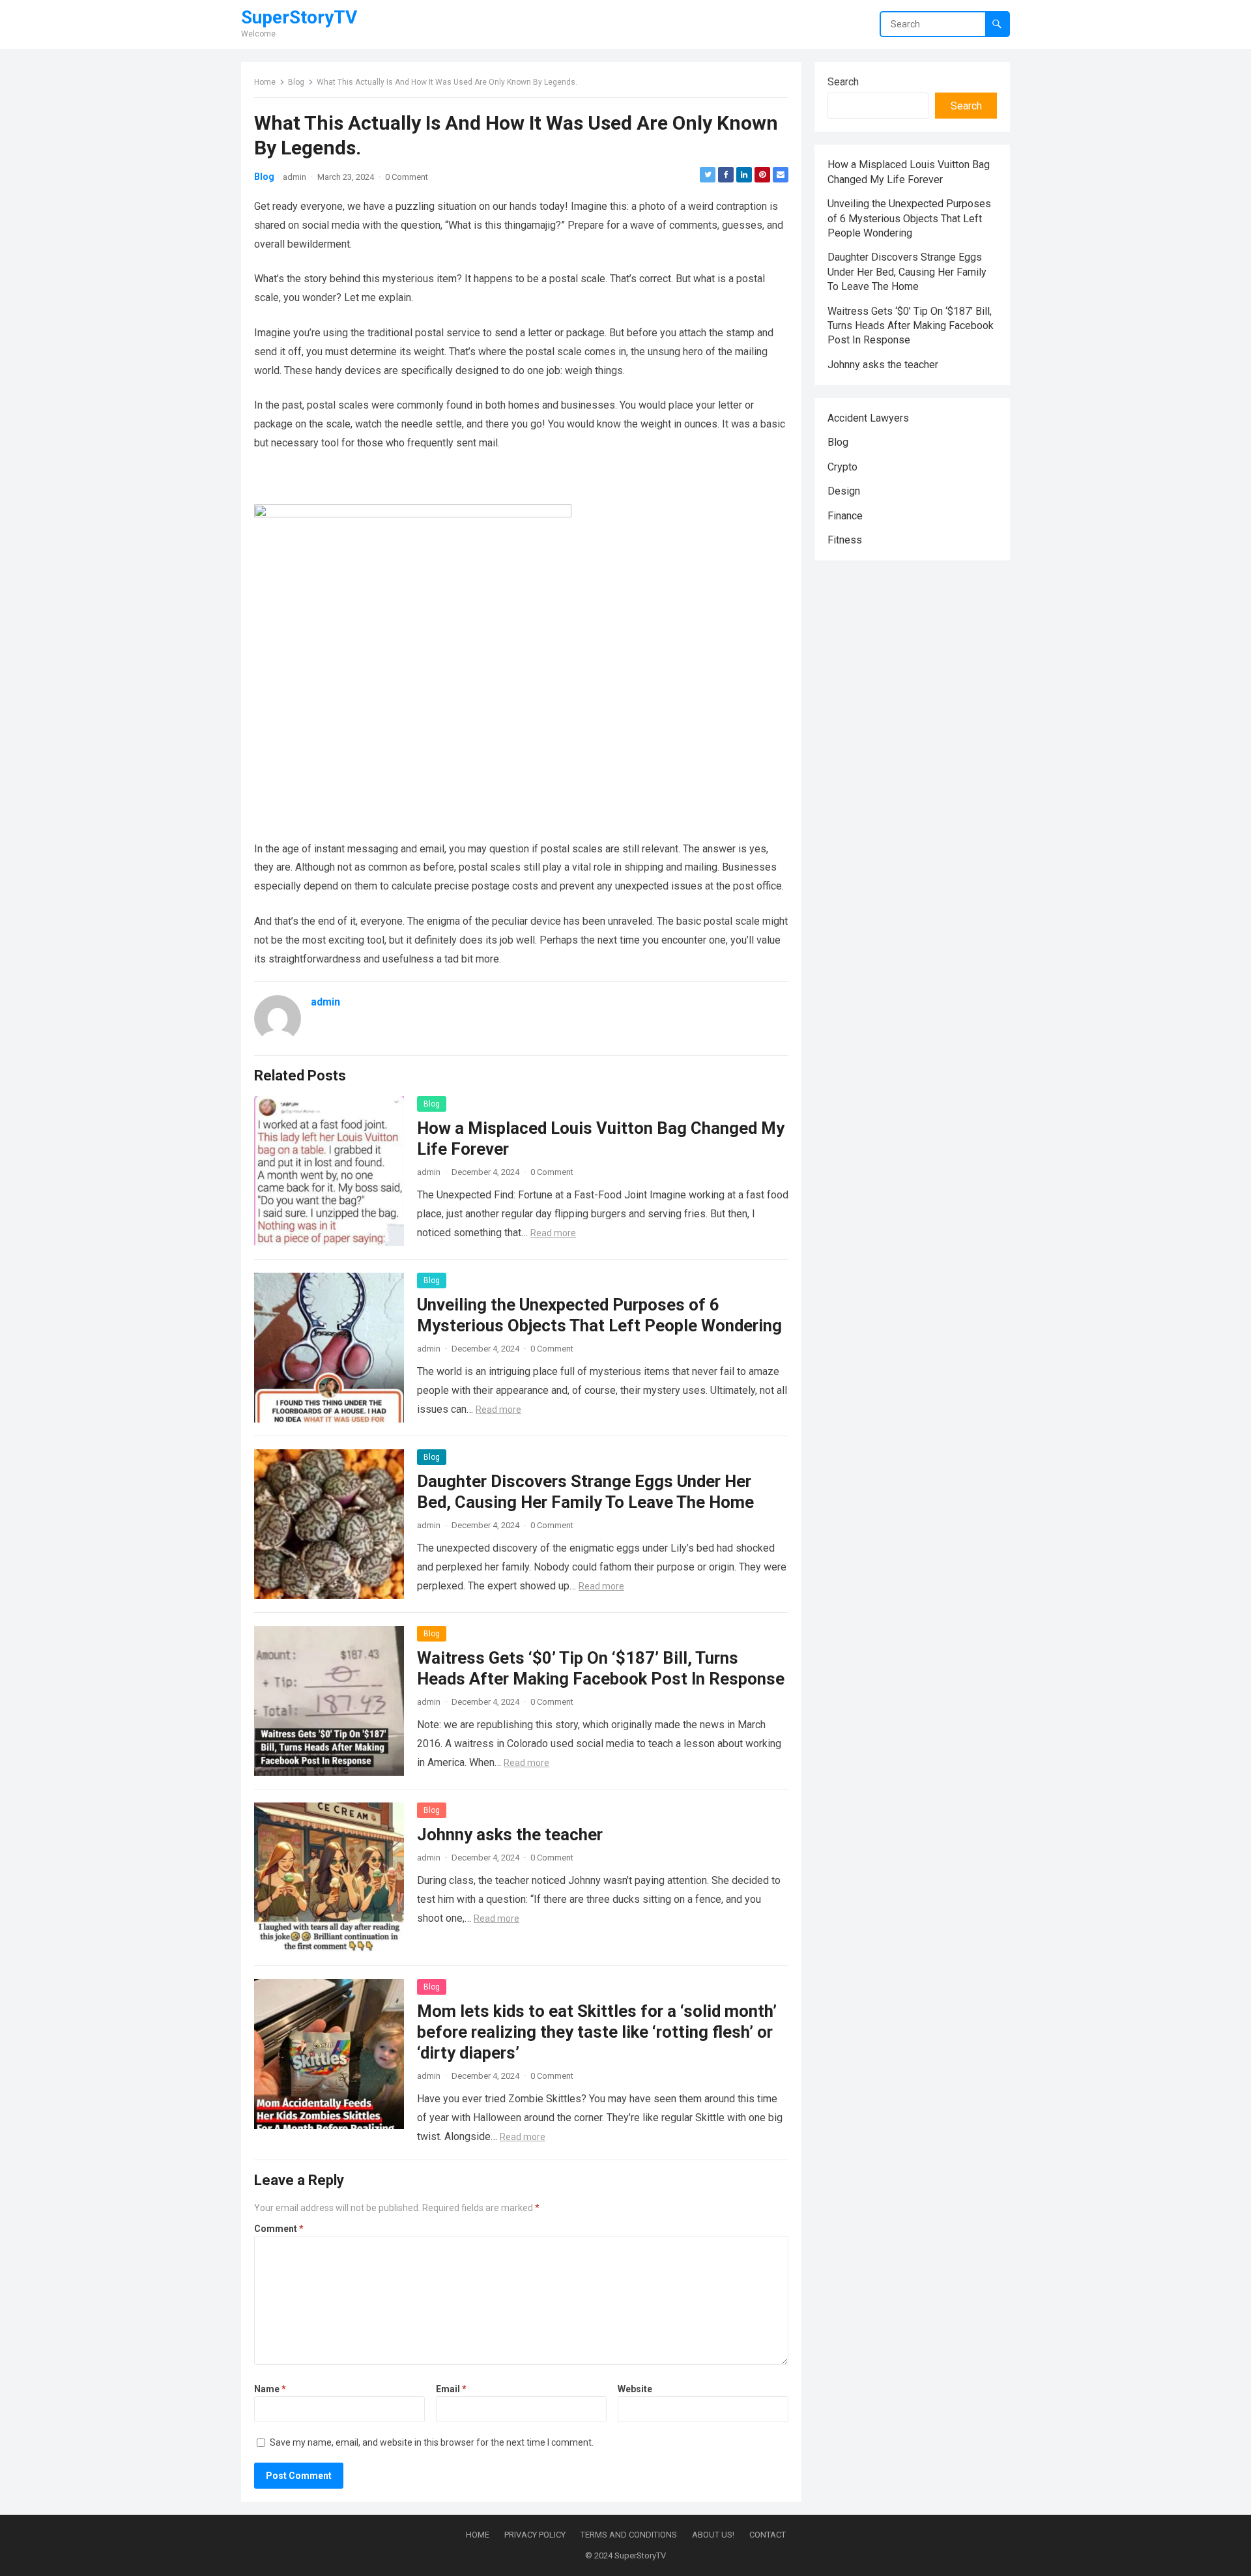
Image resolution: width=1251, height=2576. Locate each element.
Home (265, 82)
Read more (553, 1233)
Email (451, 2389)
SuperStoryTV (299, 18)
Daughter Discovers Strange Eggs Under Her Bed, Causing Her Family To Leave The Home (907, 272)
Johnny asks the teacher (510, 1834)
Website (635, 2389)
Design (844, 491)
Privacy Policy (535, 2535)
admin (295, 177)
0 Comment (407, 177)
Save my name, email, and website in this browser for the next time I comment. (432, 2442)
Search (843, 82)
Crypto (842, 467)
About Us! (713, 2535)
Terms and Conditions (629, 2535)
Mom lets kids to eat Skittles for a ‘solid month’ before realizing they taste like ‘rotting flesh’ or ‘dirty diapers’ (597, 2032)
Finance (845, 516)
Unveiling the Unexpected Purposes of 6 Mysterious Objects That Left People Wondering (909, 218)
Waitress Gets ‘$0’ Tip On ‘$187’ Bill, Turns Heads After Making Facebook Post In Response (911, 326)
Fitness (845, 540)
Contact (768, 2535)
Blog (296, 82)
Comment (279, 2229)
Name (270, 2389)
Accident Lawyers (868, 418)
